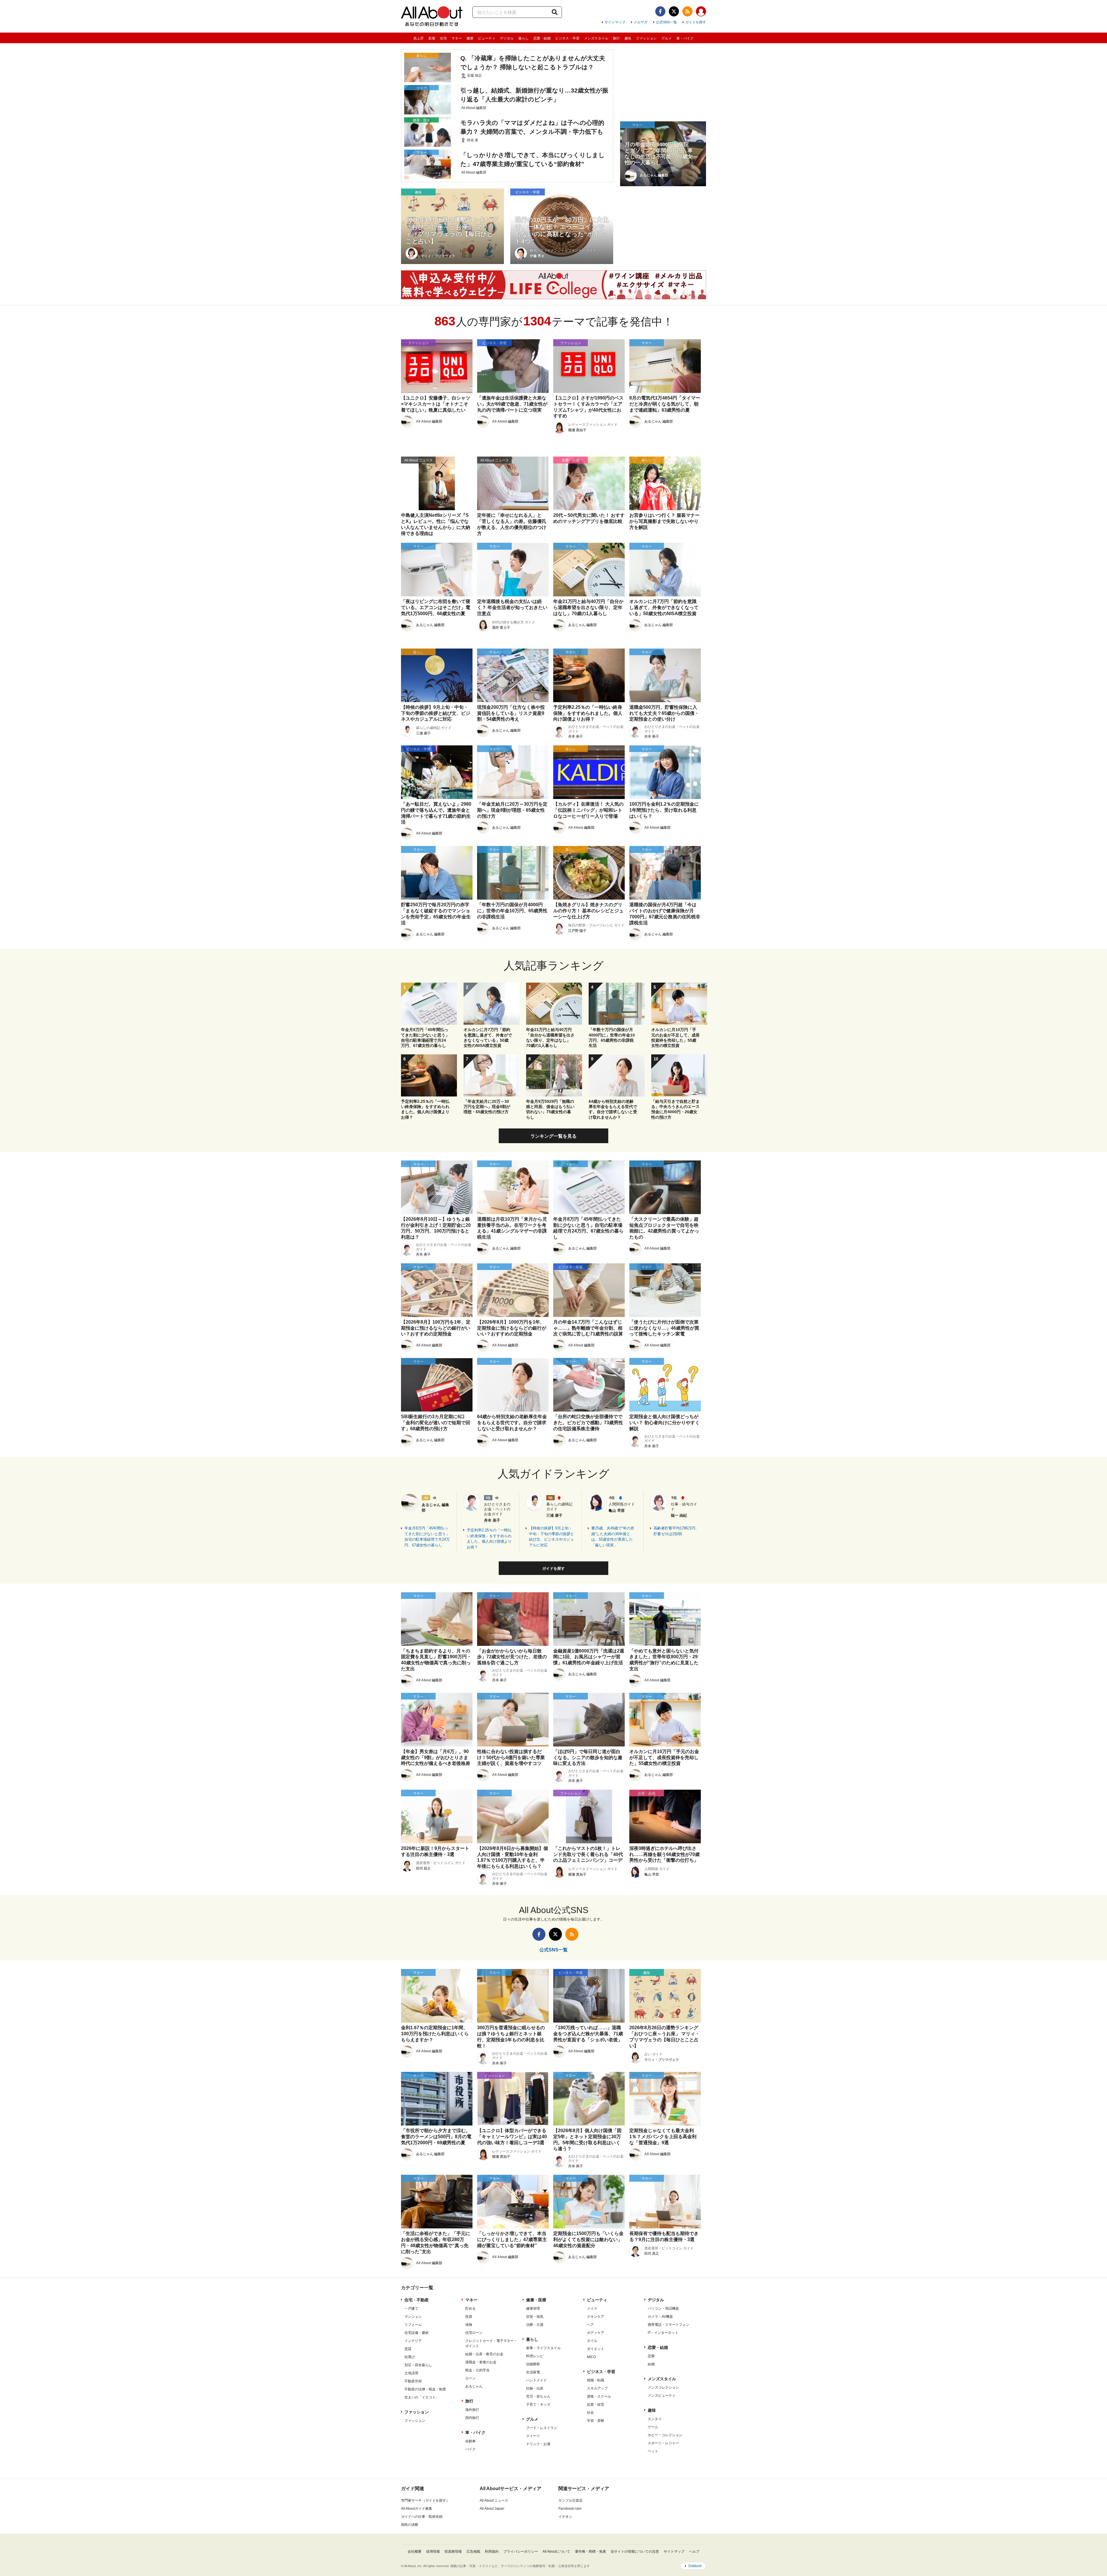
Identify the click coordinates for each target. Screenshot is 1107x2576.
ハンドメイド (536, 2380)
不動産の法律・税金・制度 (425, 2389)
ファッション (646, 38)
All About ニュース (494, 2500)
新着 (432, 38)
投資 (469, 2317)
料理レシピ (535, 2356)
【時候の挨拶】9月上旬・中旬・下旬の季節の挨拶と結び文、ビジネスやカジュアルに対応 (551, 1537)
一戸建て (411, 2309)
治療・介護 (535, 2325)
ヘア (590, 2325)
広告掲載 (473, 2551)
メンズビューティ (662, 2396)
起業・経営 (596, 2404)
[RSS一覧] (687, 11)
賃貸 (408, 2349)
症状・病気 (535, 2317)
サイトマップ (615, 22)
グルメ (667, 38)
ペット (653, 2451)
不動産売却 (413, 2381)
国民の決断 (410, 2525)
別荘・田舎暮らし (418, 2365)
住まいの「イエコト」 (422, 2397)
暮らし (524, 38)
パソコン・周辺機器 (663, 2309)
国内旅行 (472, 2418)
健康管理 (533, 2309)
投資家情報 (453, 2551)
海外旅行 (472, 2410)
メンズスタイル (596, 38)
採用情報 (433, 2551)
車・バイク (685, 38)
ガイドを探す (696, 22)
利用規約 (492, 2551)
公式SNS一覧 (666, 22)
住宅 (443, 38)
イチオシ (565, 2517)
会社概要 (415, 2551)
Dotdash (695, 2566)
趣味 (628, 38)
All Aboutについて (556, 2551)
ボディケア (596, 2333)
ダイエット (596, 2349)
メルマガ (641, 22)
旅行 (616, 38)
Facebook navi (570, 2509)
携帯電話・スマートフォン (669, 2325)
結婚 (651, 2364)
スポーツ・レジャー (663, 2443)
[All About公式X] (674, 11)
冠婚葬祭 (533, 2364)
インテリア (413, 2341)
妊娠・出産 (535, 2388)
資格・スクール (599, 2396)
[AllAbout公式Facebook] (660, 11)
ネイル (592, 2341)
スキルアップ (597, 2388)
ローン (470, 2378)
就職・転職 (596, 2380)
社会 (590, 2413)
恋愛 (651, 2356)
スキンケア (596, 2317)
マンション (413, 2317)
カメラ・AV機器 (660, 2317)
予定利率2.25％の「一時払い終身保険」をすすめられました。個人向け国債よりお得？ (489, 1539)
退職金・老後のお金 (481, 2362)
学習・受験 (596, 2421)
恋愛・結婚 (542, 38)
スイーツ (533, 2436)
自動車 (470, 2441)
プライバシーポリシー (521, 2551)
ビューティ (487, 38)
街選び (410, 2357)
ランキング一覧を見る (553, 1136)
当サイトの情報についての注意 (635, 2551)
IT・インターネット (663, 2333)
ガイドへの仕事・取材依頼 (422, 2517)
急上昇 (419, 38)
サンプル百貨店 (571, 2500)
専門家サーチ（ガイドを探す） (425, 2500)
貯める (470, 2309)
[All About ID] (701, 12)
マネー (457, 38)
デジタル (507, 38)
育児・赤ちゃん (538, 2396)
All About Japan (492, 2509)
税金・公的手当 (477, 2370)
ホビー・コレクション (665, 2435)
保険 (469, 2325)
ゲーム (653, 2427)
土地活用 (411, 2373)
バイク (470, 2449)
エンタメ (655, 2419)
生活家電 (533, 2372)
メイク (592, 2309)
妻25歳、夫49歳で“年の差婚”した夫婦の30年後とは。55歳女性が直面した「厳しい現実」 (613, 1537)
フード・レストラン (542, 2428)
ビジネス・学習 (567, 38)
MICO (591, 2357)
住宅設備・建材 (417, 2333)
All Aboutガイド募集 (417, 2509)
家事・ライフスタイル (543, 2348)
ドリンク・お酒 (538, 2444)
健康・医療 (536, 2300)
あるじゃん (474, 2386)
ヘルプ (694, 2551)
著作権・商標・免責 (590, 2551)
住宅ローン (474, 2333)
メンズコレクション (663, 2387)
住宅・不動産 (417, 2300)
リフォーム (413, 2325)
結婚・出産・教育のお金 (484, 2354)
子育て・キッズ (538, 2404)
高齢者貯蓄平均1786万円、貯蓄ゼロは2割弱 (676, 1531)
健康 (470, 38)
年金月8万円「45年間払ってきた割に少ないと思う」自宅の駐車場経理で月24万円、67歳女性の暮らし (427, 1537)
